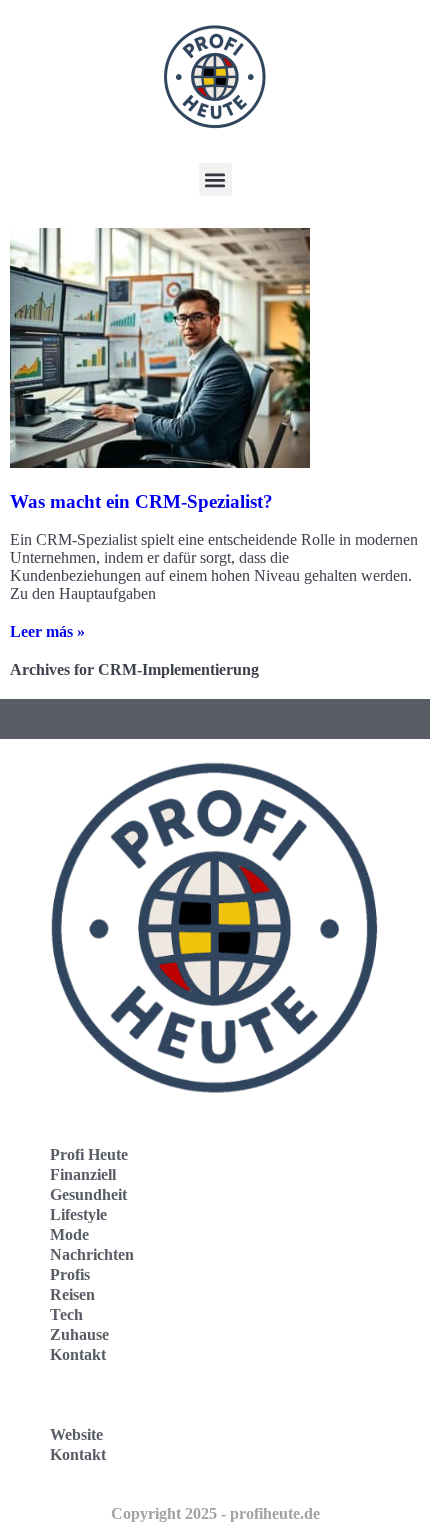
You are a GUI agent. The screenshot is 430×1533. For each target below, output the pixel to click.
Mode (69, 1234)
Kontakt (78, 1354)
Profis (70, 1274)
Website (76, 1434)
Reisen (72, 1294)
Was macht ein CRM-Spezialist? (141, 501)
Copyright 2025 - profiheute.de (215, 1513)
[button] (215, 179)
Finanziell (83, 1174)
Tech (66, 1314)
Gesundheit (88, 1194)
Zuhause (79, 1334)
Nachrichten (92, 1254)
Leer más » (47, 631)
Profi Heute (89, 1154)
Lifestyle (78, 1214)
